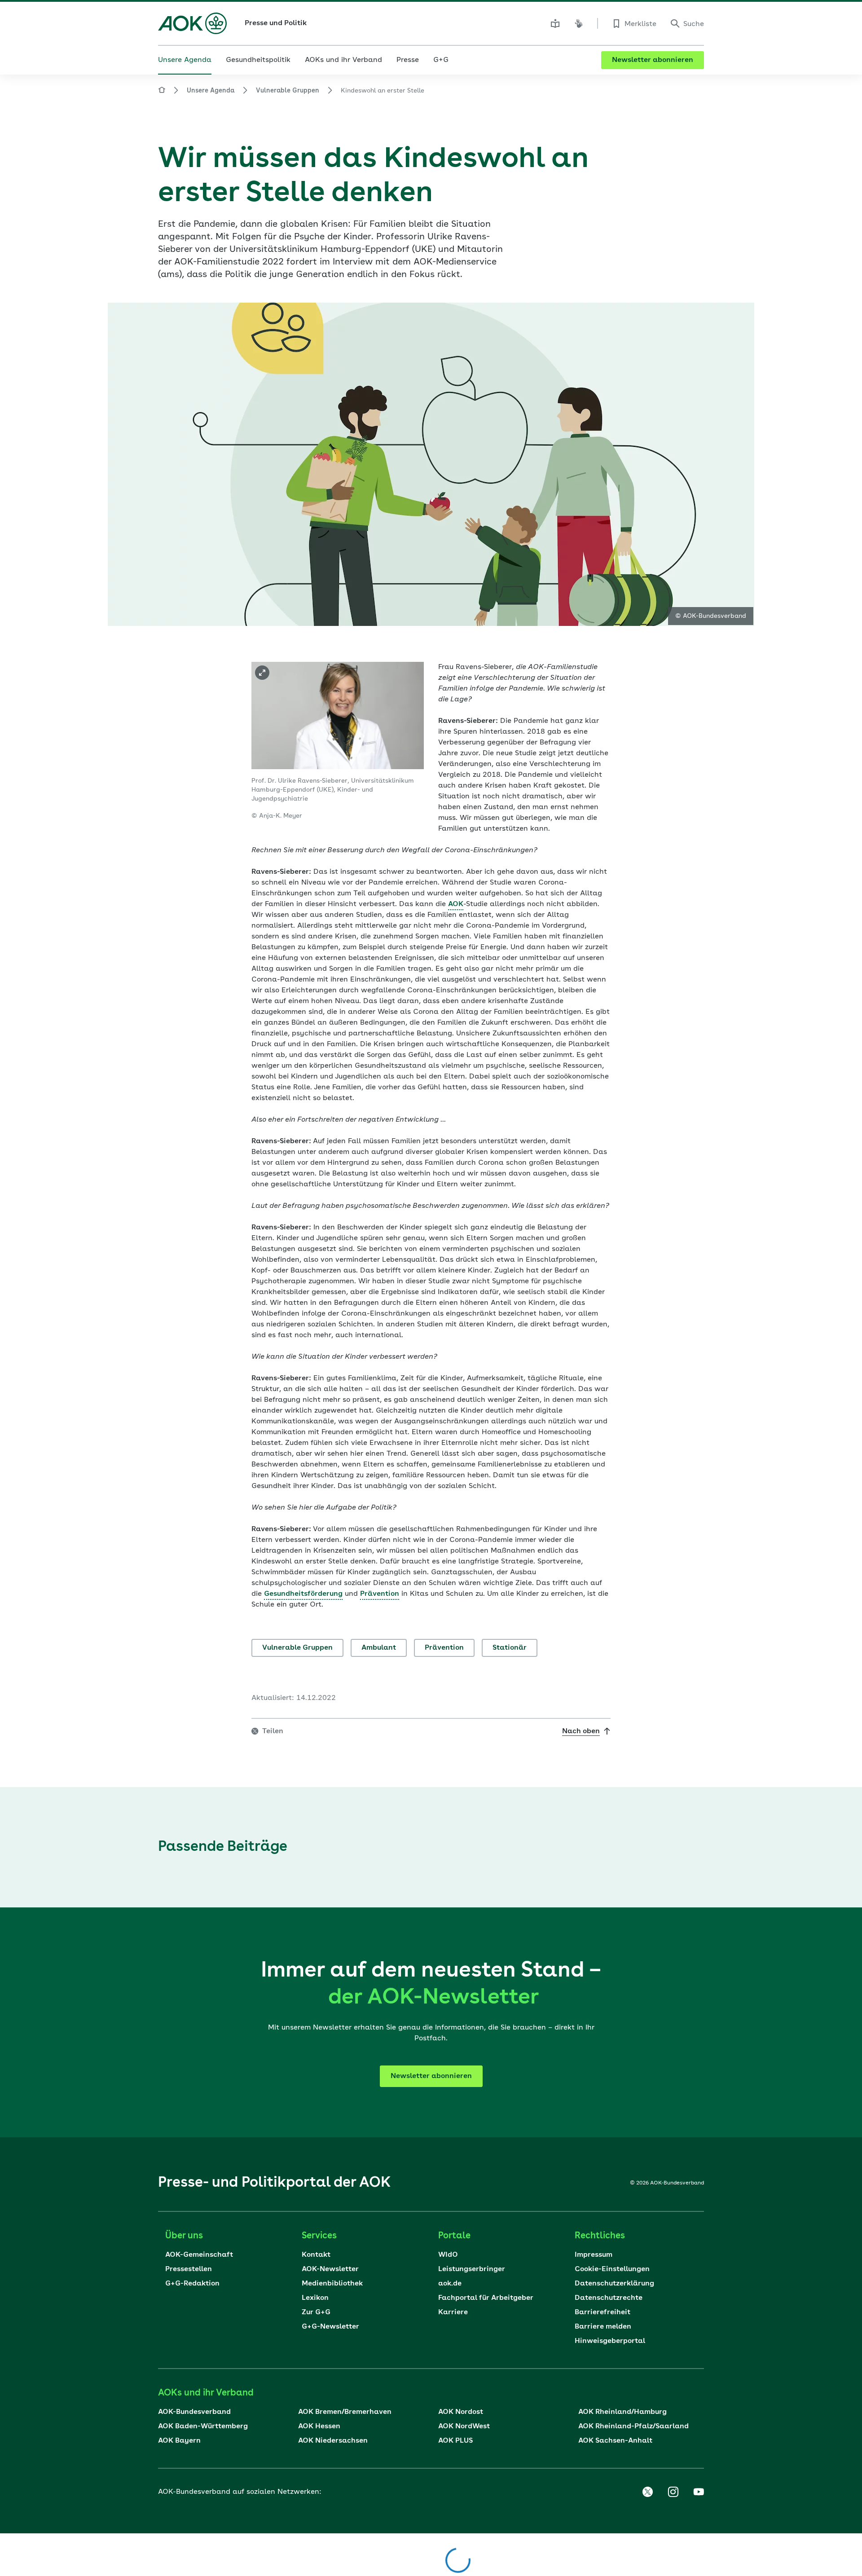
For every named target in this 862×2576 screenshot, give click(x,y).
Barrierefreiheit (603, 2312)
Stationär (510, 1648)
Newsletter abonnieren (653, 60)
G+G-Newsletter (330, 2327)
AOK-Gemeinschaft (199, 2255)
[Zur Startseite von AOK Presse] (162, 91)
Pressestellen (189, 2269)
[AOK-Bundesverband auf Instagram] (673, 2492)
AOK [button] (456, 904)
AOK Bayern (179, 2441)
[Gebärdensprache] (579, 23)
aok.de (450, 2284)
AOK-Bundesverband (194, 2412)
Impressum (594, 2255)
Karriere (453, 2312)
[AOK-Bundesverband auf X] (647, 2492)
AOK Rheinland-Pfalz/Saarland (633, 2426)
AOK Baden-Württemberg (203, 2426)
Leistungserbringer (472, 2269)
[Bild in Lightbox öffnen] (262, 673)
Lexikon (315, 2298)
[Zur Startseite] (192, 23)
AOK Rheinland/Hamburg (622, 2412)
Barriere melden (603, 2327)
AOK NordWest (464, 2426)
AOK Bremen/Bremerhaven (345, 2412)
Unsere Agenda (211, 91)
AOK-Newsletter (330, 2269)
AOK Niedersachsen (333, 2441)
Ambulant (379, 1648)
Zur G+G (316, 2312)
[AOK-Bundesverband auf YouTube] (699, 2492)
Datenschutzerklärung (614, 2284)
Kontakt (316, 2255)
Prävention (444, 1648)
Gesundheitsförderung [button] (303, 1594)
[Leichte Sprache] (555, 23)
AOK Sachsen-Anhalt (615, 2441)
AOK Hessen (319, 2426)
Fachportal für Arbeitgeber (486, 2298)
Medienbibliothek (332, 2284)
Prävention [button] (380, 1594)
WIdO (448, 2255)
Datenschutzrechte (609, 2298)
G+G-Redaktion (192, 2284)
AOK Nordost (461, 2412)
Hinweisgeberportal (610, 2341)
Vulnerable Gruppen (288, 91)
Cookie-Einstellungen (612, 2269)
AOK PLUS (455, 2441)
